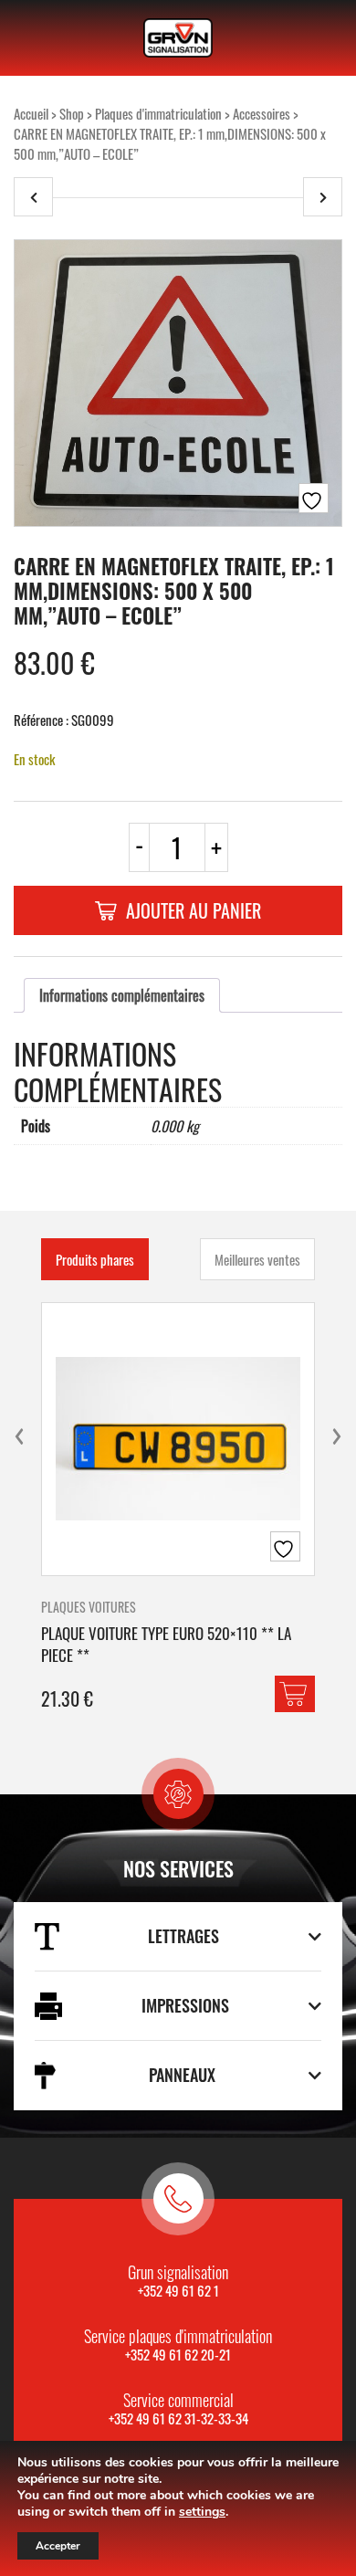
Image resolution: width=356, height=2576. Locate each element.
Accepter (58, 2546)
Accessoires (262, 113)
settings (202, 2512)
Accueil (31, 113)
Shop (72, 113)
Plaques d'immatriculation (158, 113)
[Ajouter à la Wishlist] (314, 498)
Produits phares (95, 1259)
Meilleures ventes (257, 1259)
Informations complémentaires (122, 995)
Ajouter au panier (194, 910)
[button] (295, 1694)
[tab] (122, 995)
